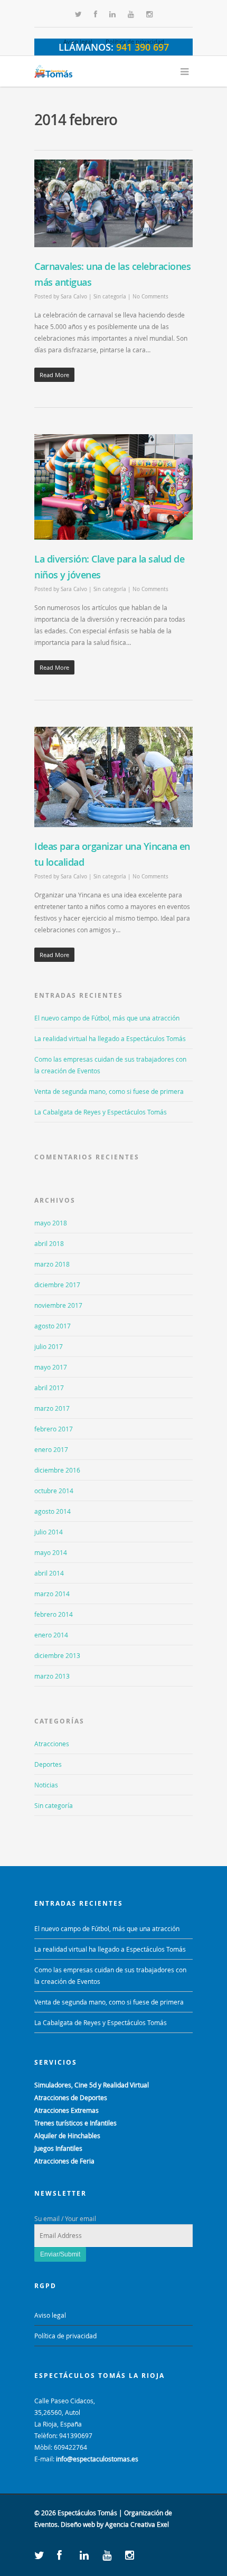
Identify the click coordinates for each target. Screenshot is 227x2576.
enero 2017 (51, 1449)
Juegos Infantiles (58, 2148)
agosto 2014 (53, 1511)
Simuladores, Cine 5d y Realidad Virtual (92, 2085)
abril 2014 (49, 1573)
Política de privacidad (135, 41)
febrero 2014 (54, 1614)
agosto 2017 (53, 1326)
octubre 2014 (54, 1491)
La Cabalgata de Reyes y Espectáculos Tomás (101, 1112)
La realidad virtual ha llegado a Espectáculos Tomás (110, 1038)
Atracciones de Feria (64, 2161)
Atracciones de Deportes (71, 2097)
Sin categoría (110, 297)
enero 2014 (51, 1635)
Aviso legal (78, 41)
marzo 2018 (52, 1264)
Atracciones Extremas (67, 2110)
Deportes (48, 1764)
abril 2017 (49, 1388)
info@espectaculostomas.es (97, 2459)
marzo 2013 (52, 1676)
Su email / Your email (65, 2218)
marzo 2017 (52, 1408)
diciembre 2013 (57, 1655)
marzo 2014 (52, 1594)
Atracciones (52, 1744)
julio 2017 (49, 1346)
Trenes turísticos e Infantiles (75, 2123)
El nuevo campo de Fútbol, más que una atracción (107, 1018)
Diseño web (78, 2524)
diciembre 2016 (57, 1470)
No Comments (150, 297)
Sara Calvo (74, 297)
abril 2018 (49, 1243)
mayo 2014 (51, 1552)
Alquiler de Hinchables (67, 2135)
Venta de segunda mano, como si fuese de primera (109, 1091)
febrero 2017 (54, 1429)
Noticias (46, 1785)
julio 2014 (49, 1532)
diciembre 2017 (57, 1285)
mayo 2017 (51, 1367)
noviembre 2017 (58, 1305)
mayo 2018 (51, 1223)
